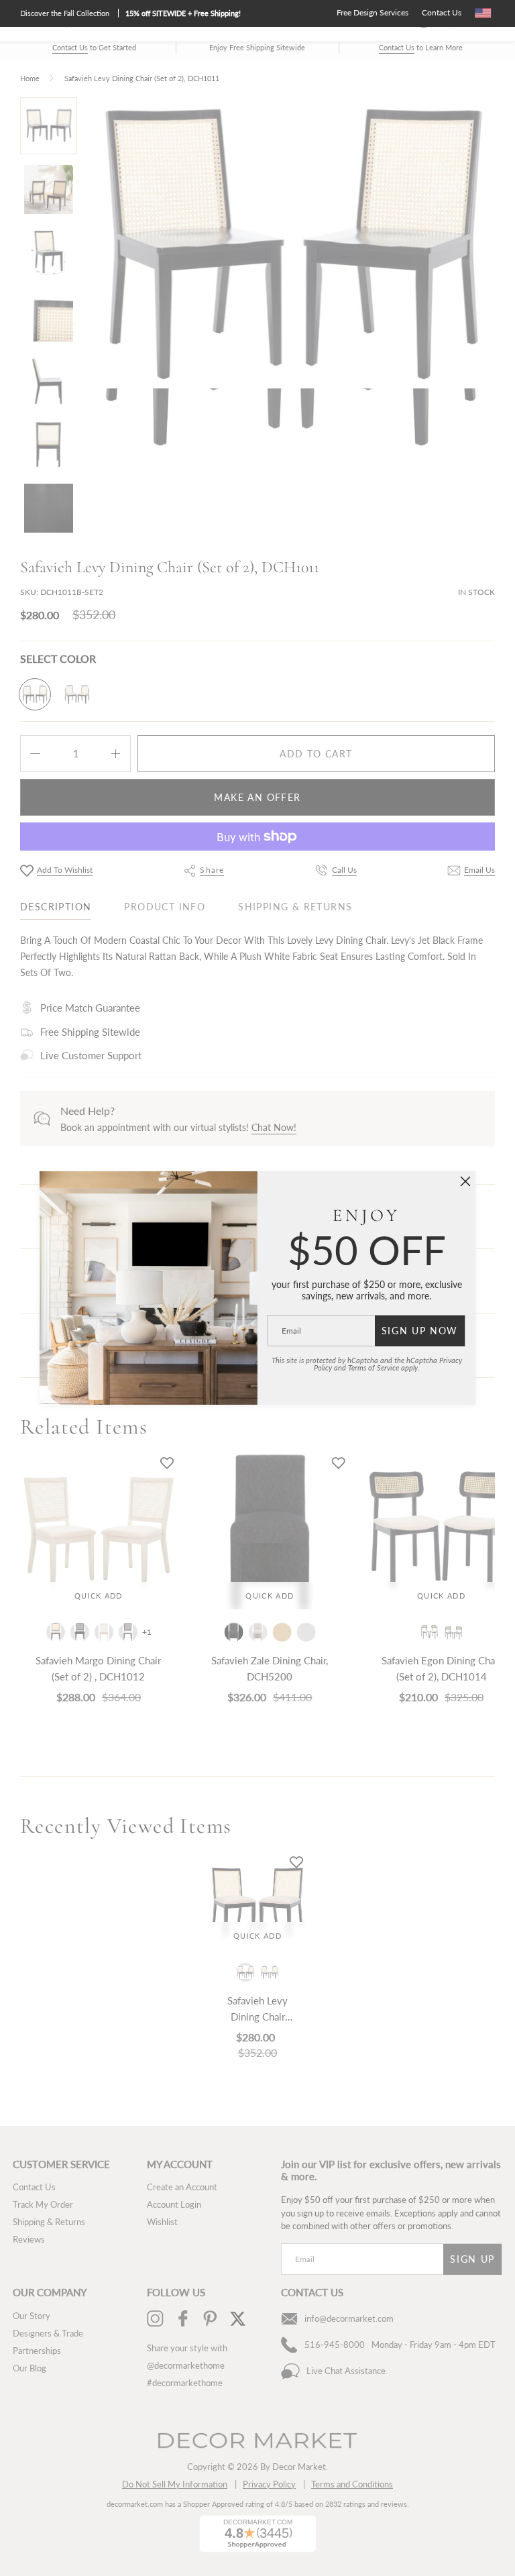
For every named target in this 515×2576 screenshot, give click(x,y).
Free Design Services (373, 12)
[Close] (465, 1181)
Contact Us (442, 12)
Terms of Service (374, 1367)
